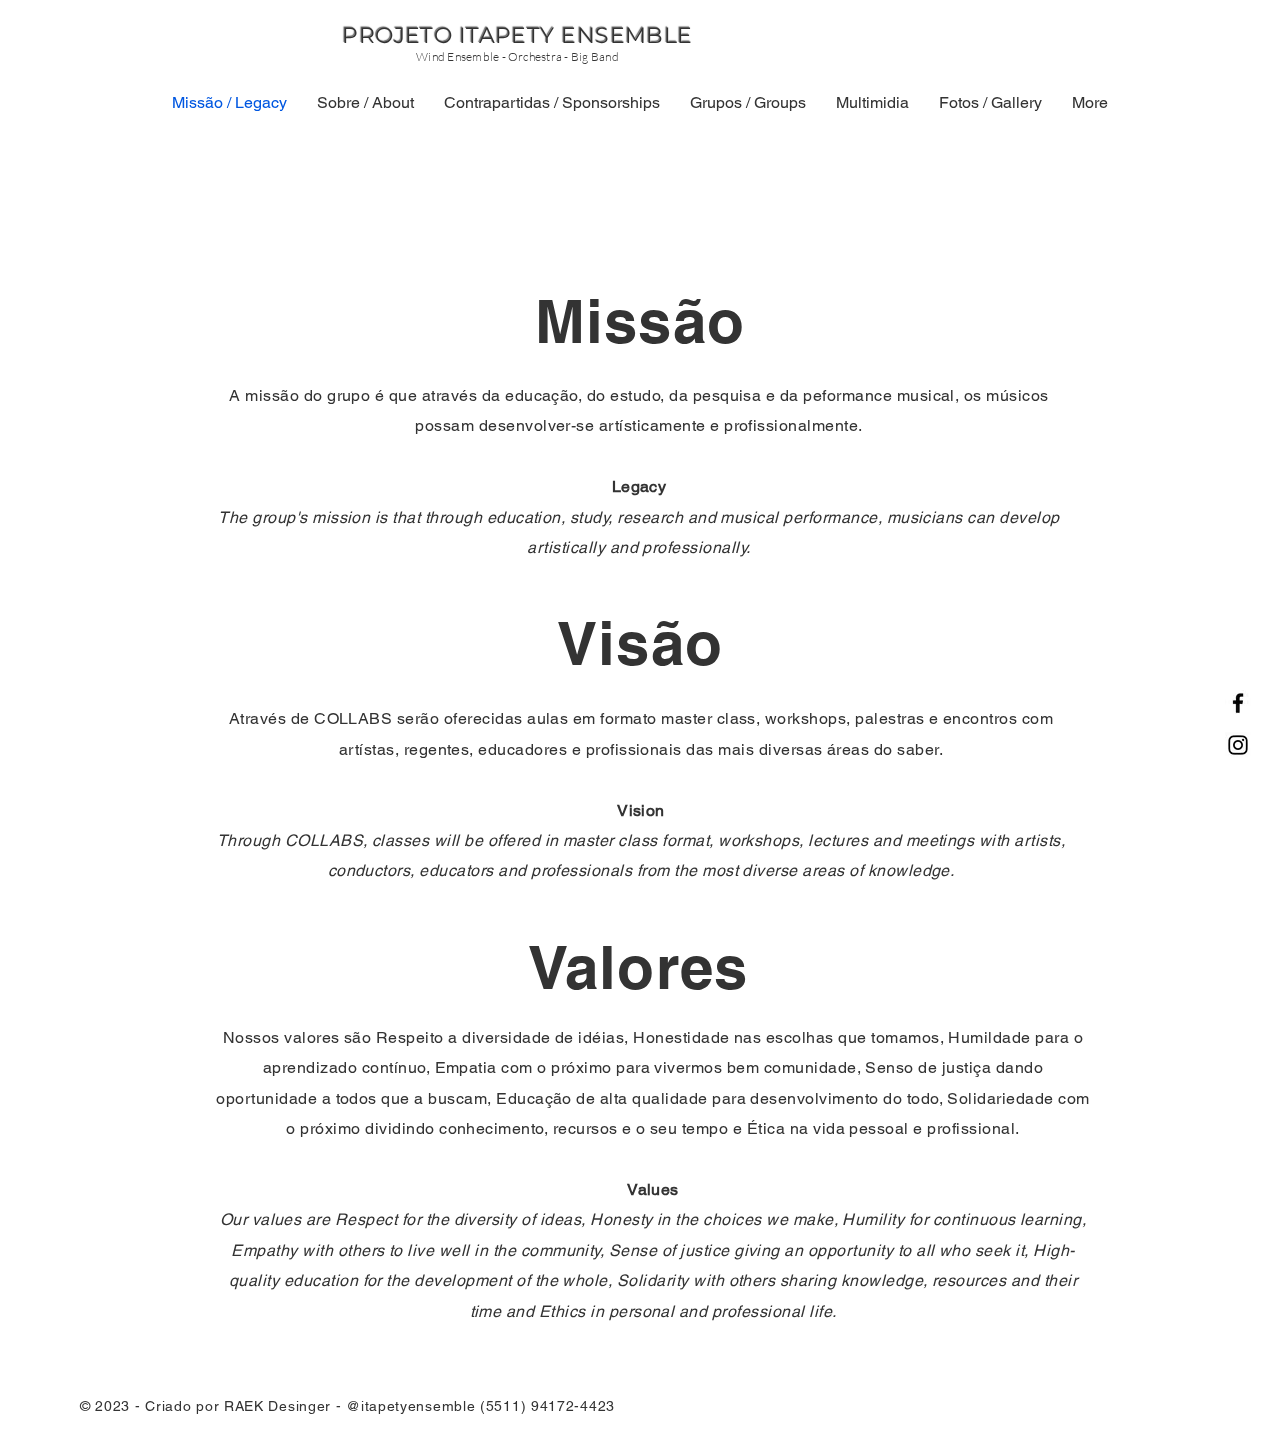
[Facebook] (1238, 703)
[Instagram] (1238, 745)
